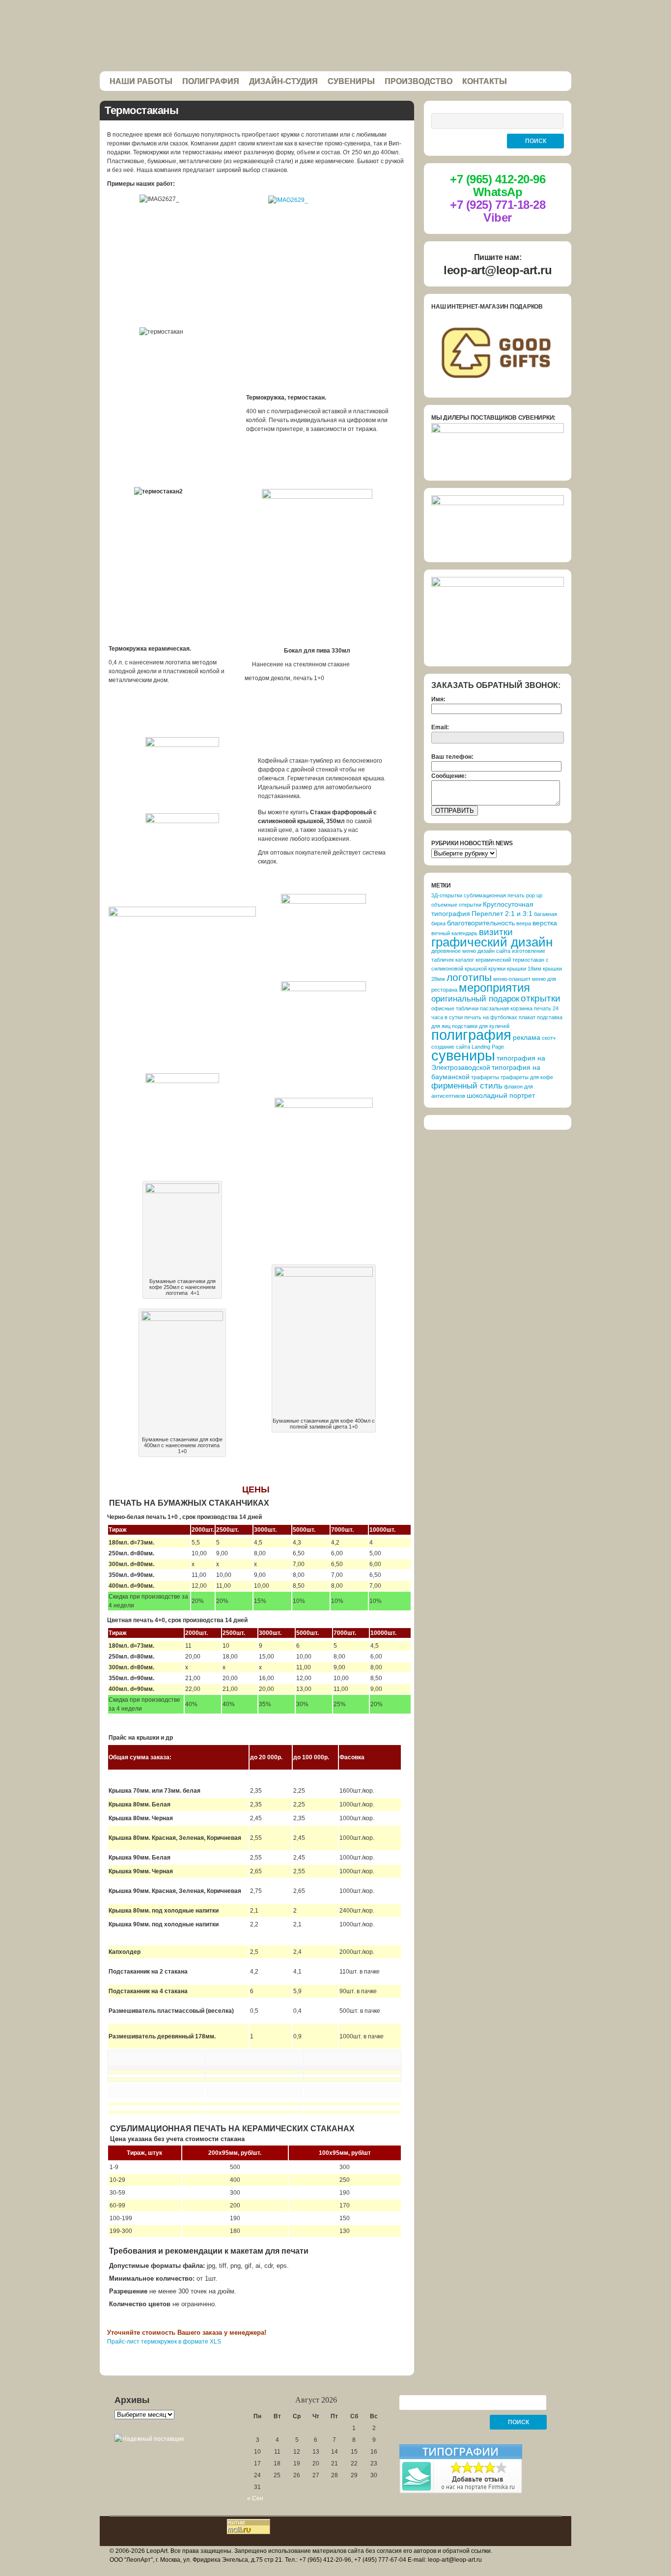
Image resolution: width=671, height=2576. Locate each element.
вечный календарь (454, 933)
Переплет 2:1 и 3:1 (502, 914)
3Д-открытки (447, 895)
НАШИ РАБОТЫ (141, 81)
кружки (497, 969)
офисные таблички (455, 1008)
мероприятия (494, 987)
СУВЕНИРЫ (351, 81)
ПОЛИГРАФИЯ (211, 81)
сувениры (463, 1056)
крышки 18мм (524, 969)
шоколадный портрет (501, 1095)
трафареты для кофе (527, 1077)
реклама (527, 1037)
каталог (465, 960)
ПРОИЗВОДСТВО (419, 81)
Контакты (485, 81)
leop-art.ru (335, 36)
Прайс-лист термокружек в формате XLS (164, 2342)
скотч (549, 1038)
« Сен (255, 2498)
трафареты (485, 1077)
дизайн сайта (494, 951)
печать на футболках (491, 1017)
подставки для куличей (481, 1026)
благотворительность (481, 923)
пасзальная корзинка (506, 1008)
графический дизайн (492, 942)
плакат (527, 1017)
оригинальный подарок (475, 999)
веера (524, 923)
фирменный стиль (467, 1086)
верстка (545, 923)
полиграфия (471, 1035)
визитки (496, 932)
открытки (541, 998)
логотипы (469, 977)
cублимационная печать (494, 895)
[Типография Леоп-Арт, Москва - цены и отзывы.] (461, 2491)
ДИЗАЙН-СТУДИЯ (283, 81)
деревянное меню (454, 951)
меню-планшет (512, 979)
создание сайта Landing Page (468, 1047)
